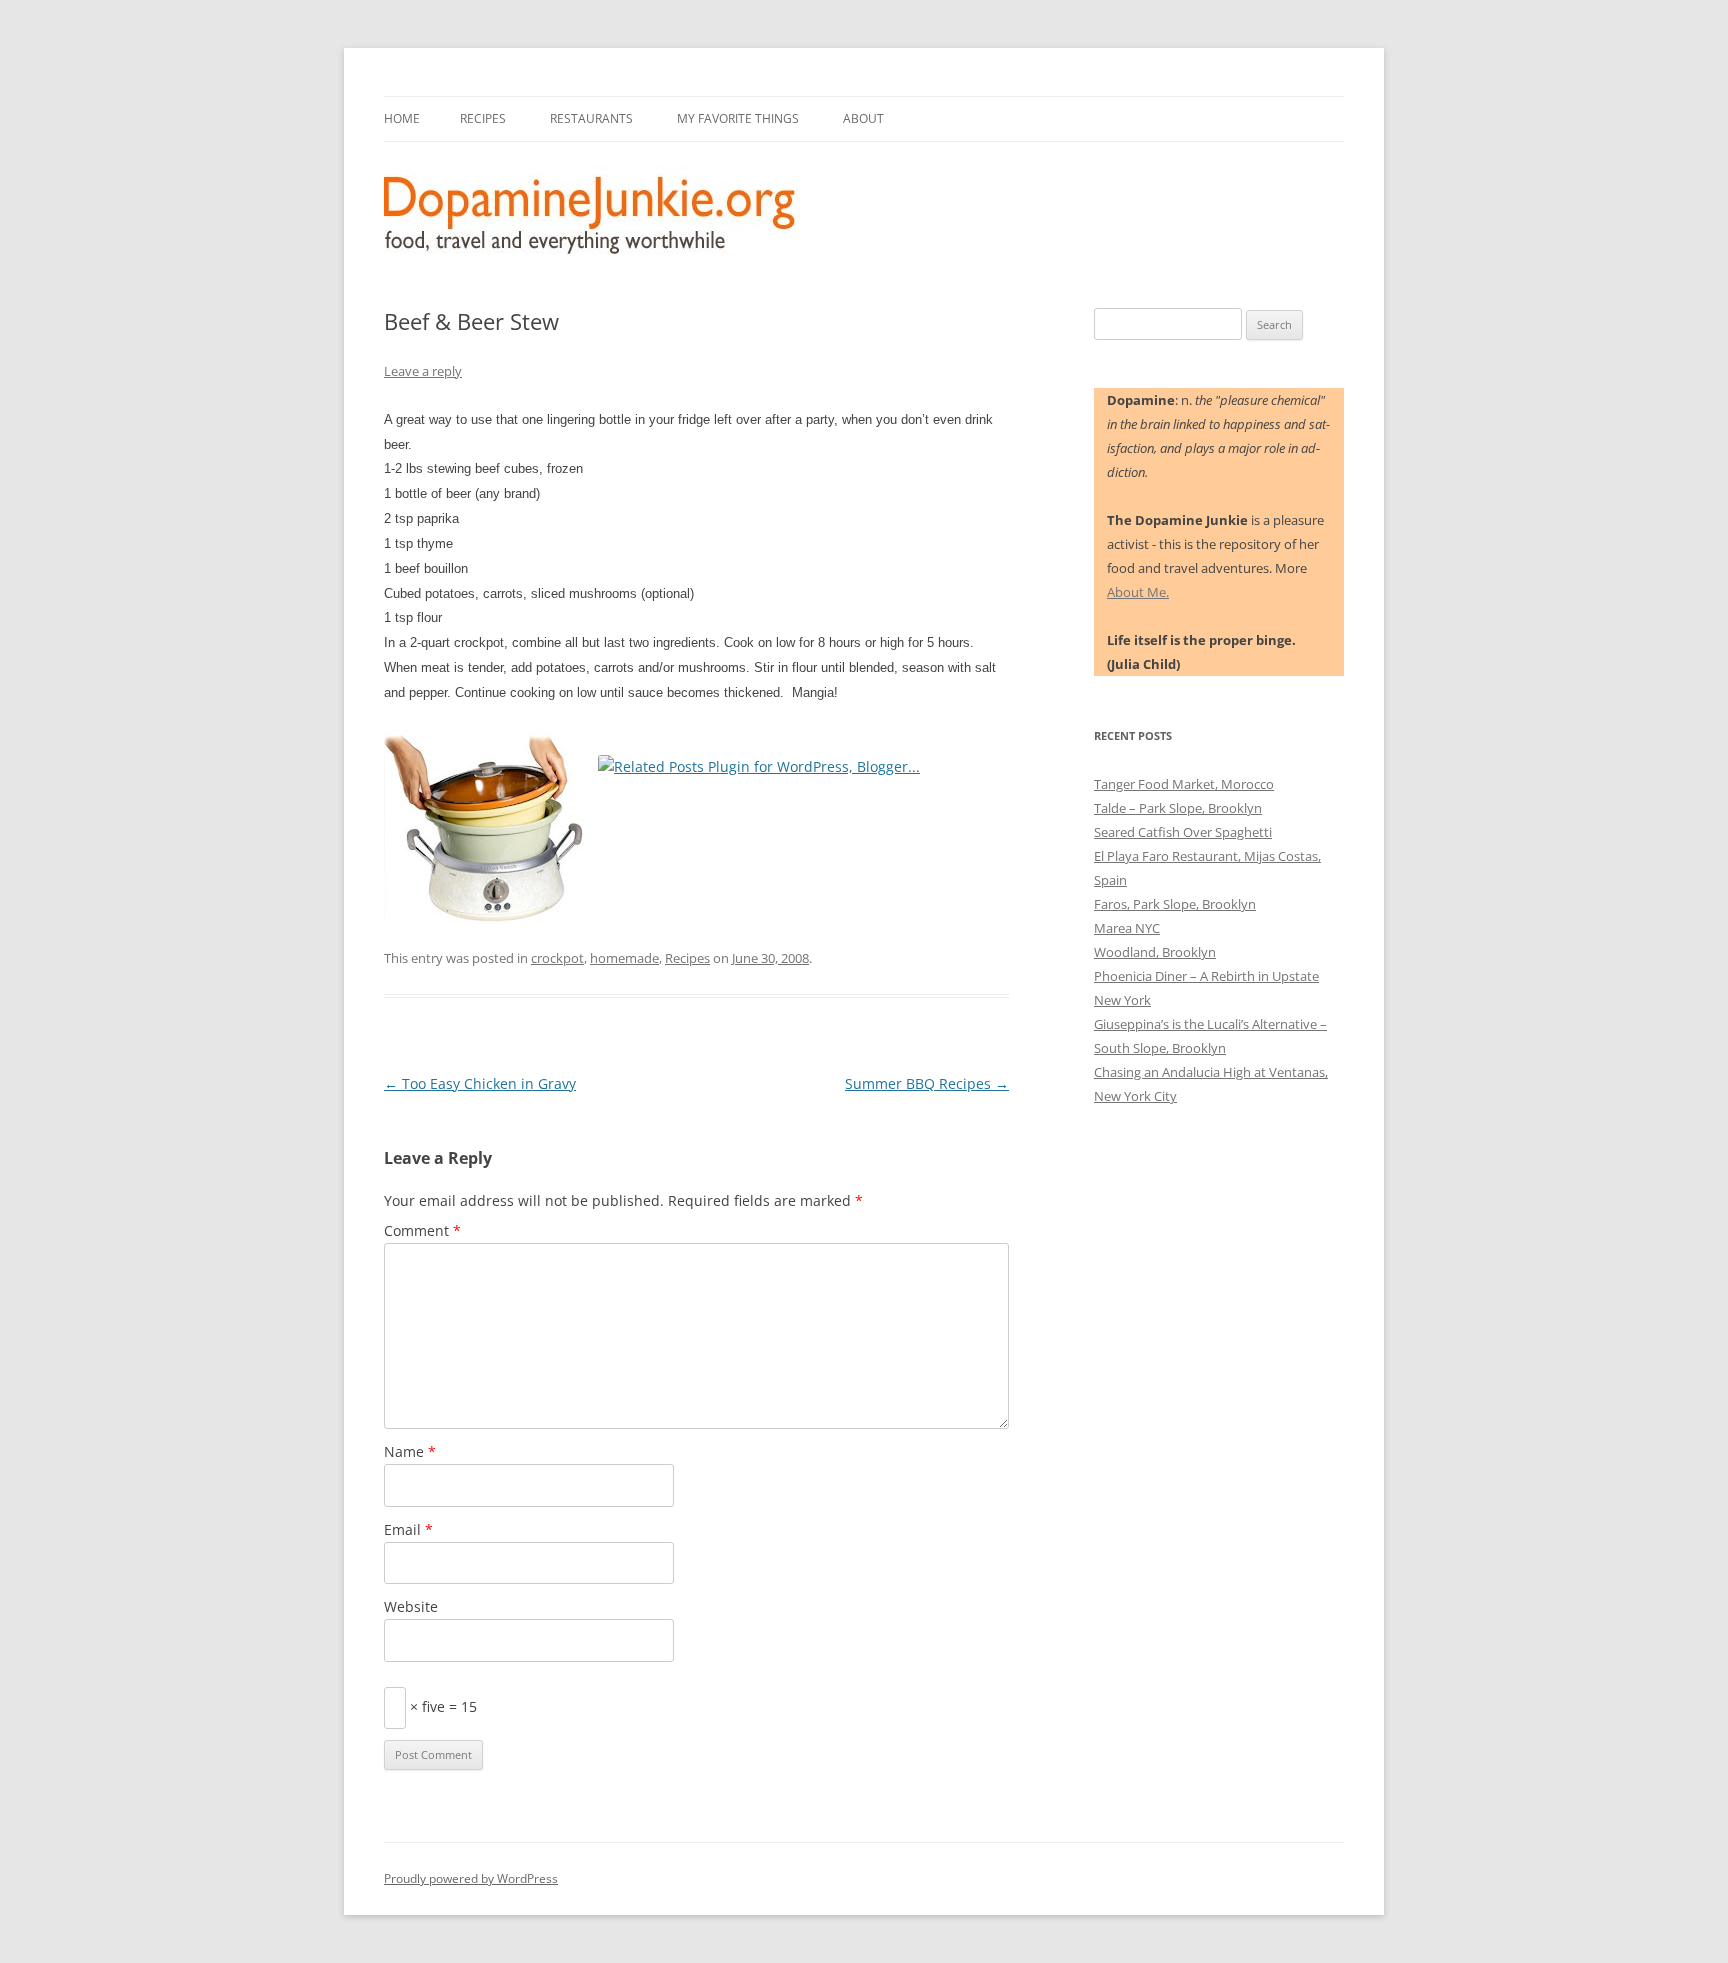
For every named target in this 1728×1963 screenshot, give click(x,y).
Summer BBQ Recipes (927, 1083)
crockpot (557, 958)
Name (410, 1451)
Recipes (483, 118)
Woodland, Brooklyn (1155, 952)
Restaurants (591, 118)
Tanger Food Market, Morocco (1184, 784)
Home (402, 118)
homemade (624, 958)
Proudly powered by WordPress (471, 1878)
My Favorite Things (738, 118)
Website (411, 1606)
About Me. (1138, 592)
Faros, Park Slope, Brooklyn (1175, 904)
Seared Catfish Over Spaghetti (1183, 832)
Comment (422, 1230)
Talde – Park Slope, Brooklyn (1178, 808)
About (863, 118)
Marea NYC (1127, 928)
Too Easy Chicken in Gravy (480, 1083)
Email (408, 1529)
